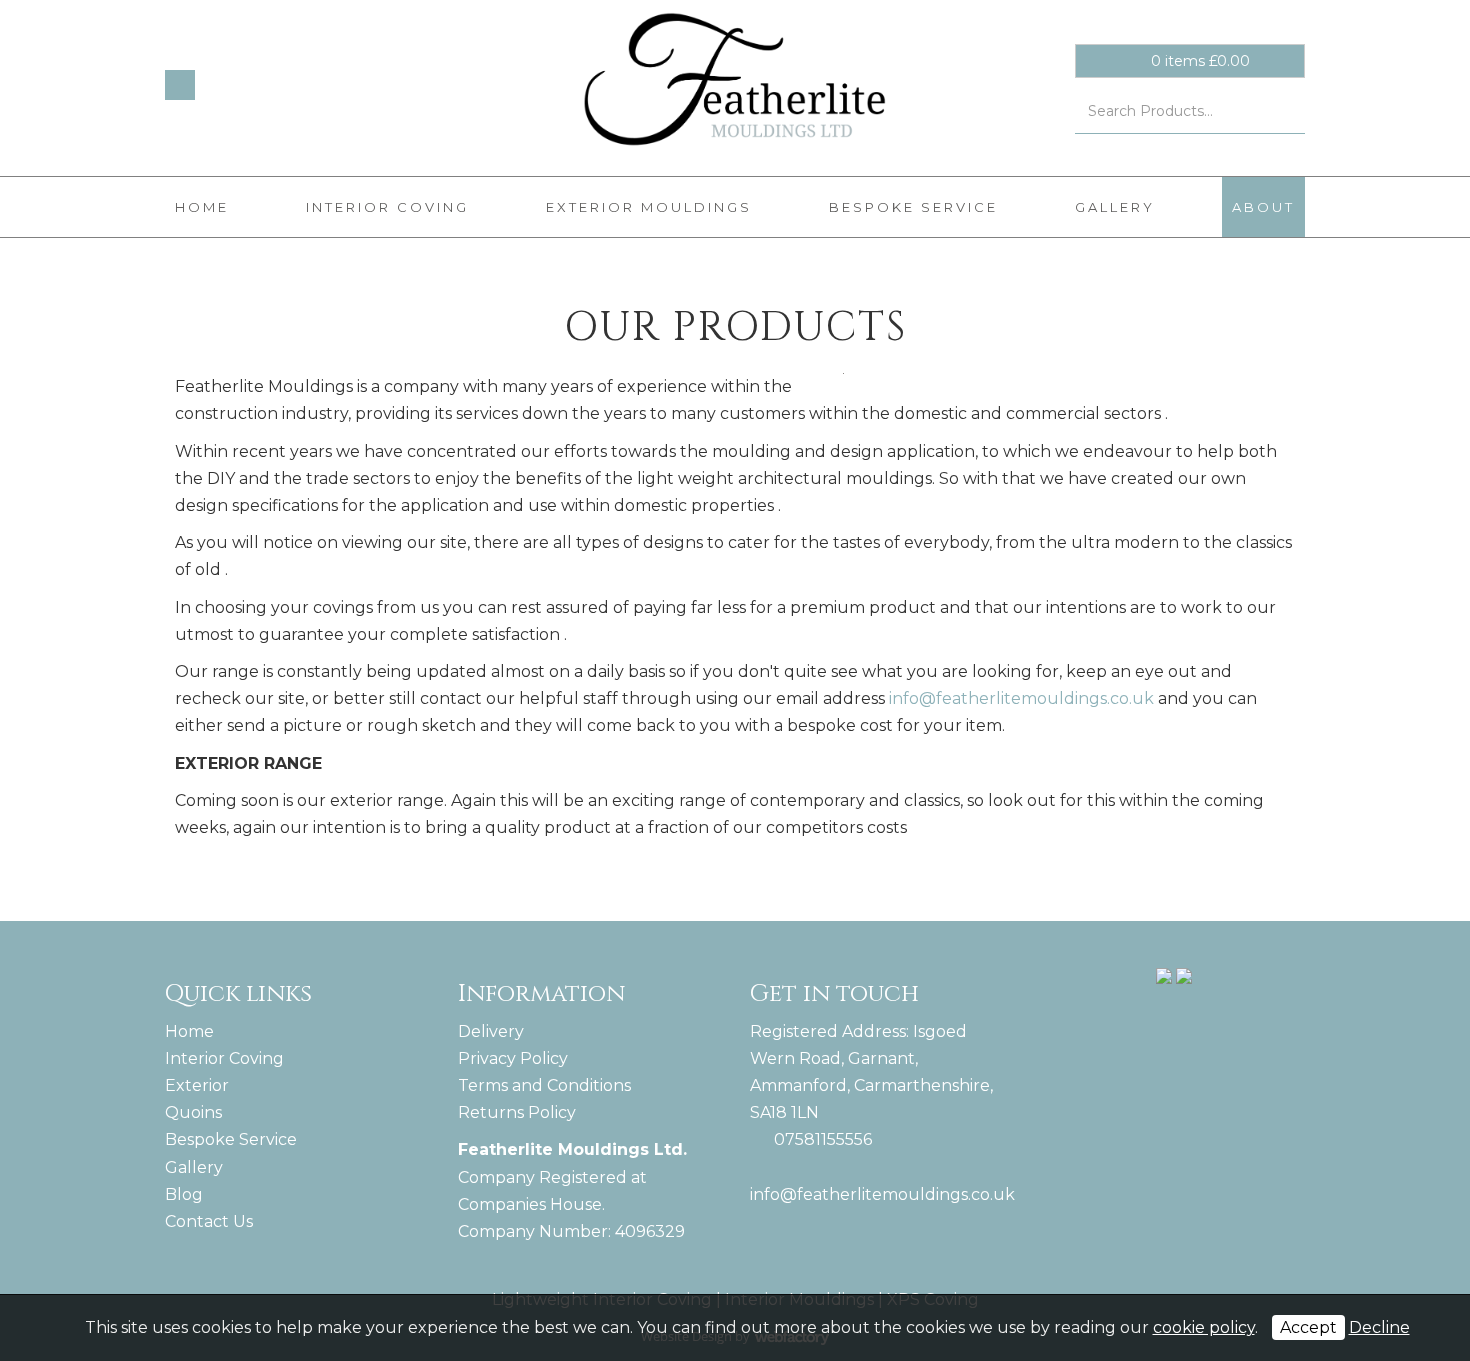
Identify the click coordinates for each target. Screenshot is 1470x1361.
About (1263, 207)
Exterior (197, 1085)
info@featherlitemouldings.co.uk (1021, 698)
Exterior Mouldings (649, 207)
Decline (1379, 1327)
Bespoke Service (913, 207)
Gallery (1115, 207)
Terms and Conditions (544, 1085)
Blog (184, 1194)
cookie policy (1204, 1327)
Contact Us (209, 1221)
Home (202, 207)
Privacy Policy (513, 1058)
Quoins (193, 1112)
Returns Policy (517, 1112)
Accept (1308, 1327)
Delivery (491, 1031)
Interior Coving (387, 207)
